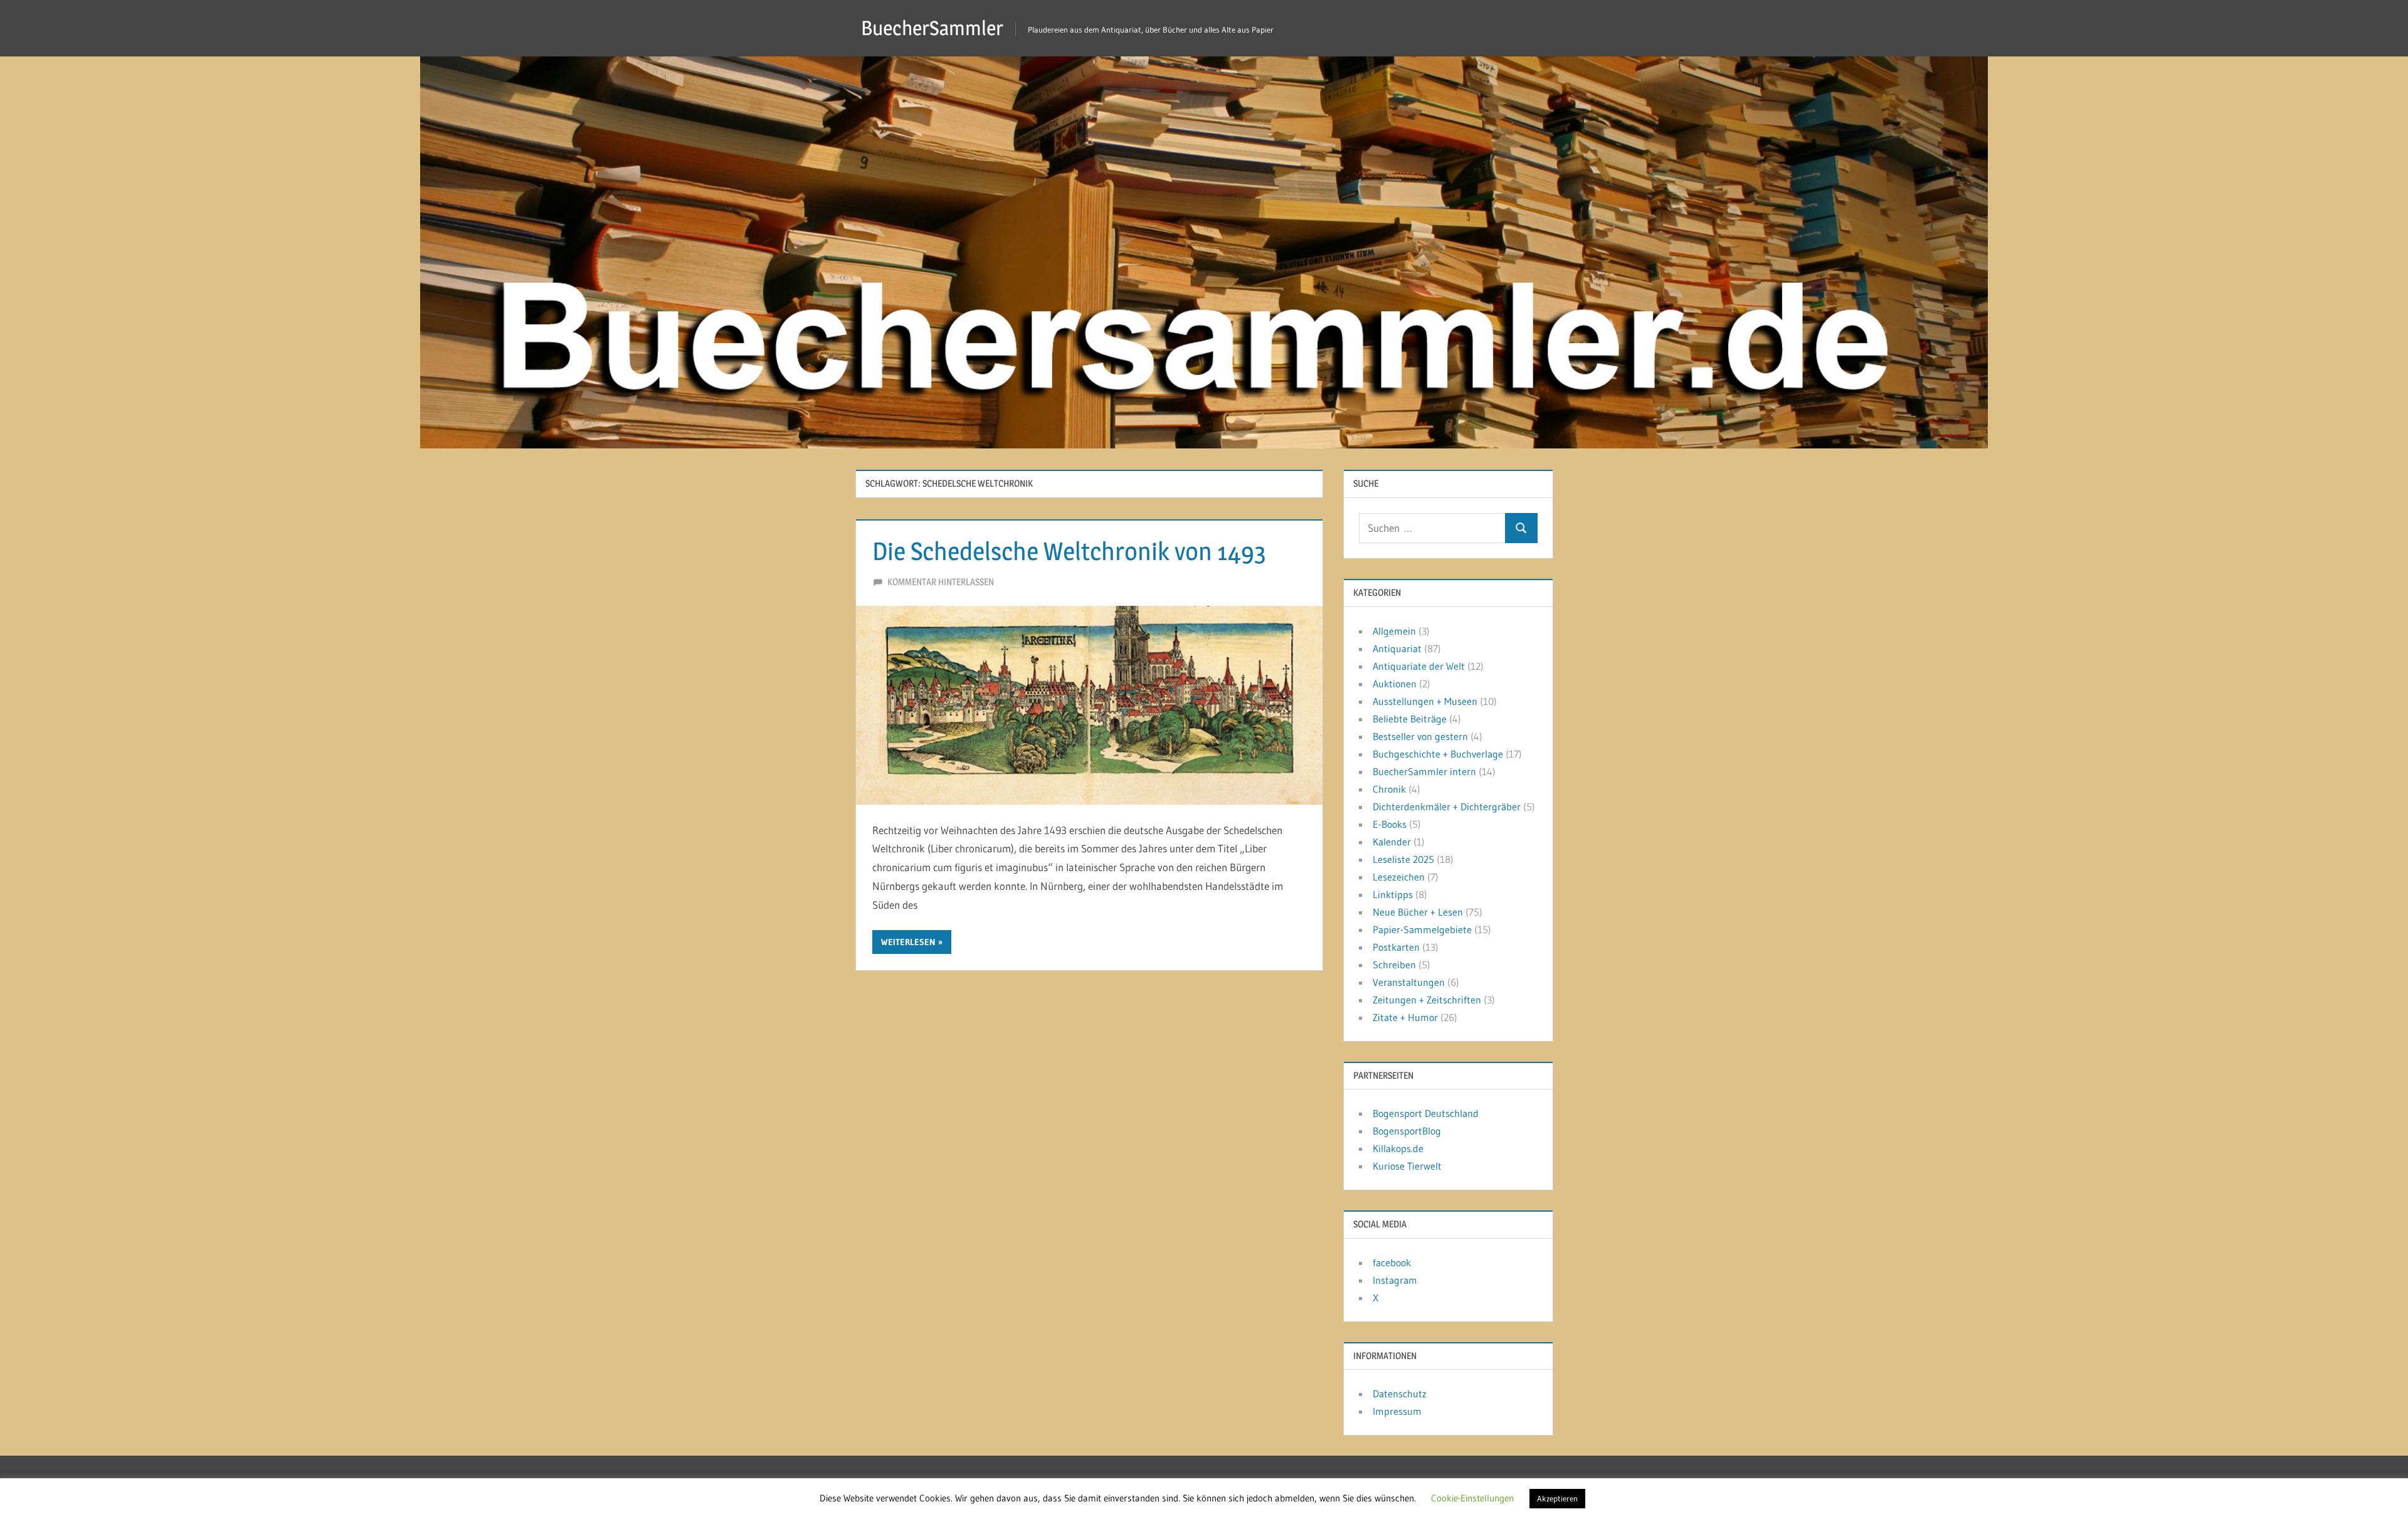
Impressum (1397, 1411)
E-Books (1390, 824)
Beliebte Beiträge (1410, 719)
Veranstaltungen (1409, 982)
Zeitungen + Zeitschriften (1427, 1000)
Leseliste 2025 (1403, 859)
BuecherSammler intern (1424, 771)
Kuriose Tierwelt (1407, 1166)
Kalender (1392, 842)
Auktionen (1395, 684)
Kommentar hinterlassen (941, 582)
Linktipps (1393, 894)
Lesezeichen (1399, 877)
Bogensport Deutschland (1426, 1113)
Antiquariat (1397, 648)
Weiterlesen (908, 942)
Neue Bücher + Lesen (1418, 912)
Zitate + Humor (1405, 1017)
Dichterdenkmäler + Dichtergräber (1447, 807)
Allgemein (1394, 631)
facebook (1392, 1262)
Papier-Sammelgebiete (1422, 929)
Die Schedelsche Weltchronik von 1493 (1069, 551)
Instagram (1395, 1280)
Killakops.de (1398, 1148)
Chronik (1389, 789)
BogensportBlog (1407, 1131)
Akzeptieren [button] (1557, 1498)
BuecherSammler (932, 28)
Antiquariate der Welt (1419, 666)
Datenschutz (1400, 1394)
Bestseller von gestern (1420, 736)
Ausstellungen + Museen (1425, 701)
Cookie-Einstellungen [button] (1472, 1498)
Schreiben (1394, 965)
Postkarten (1396, 947)
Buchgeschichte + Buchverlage (1438, 754)
